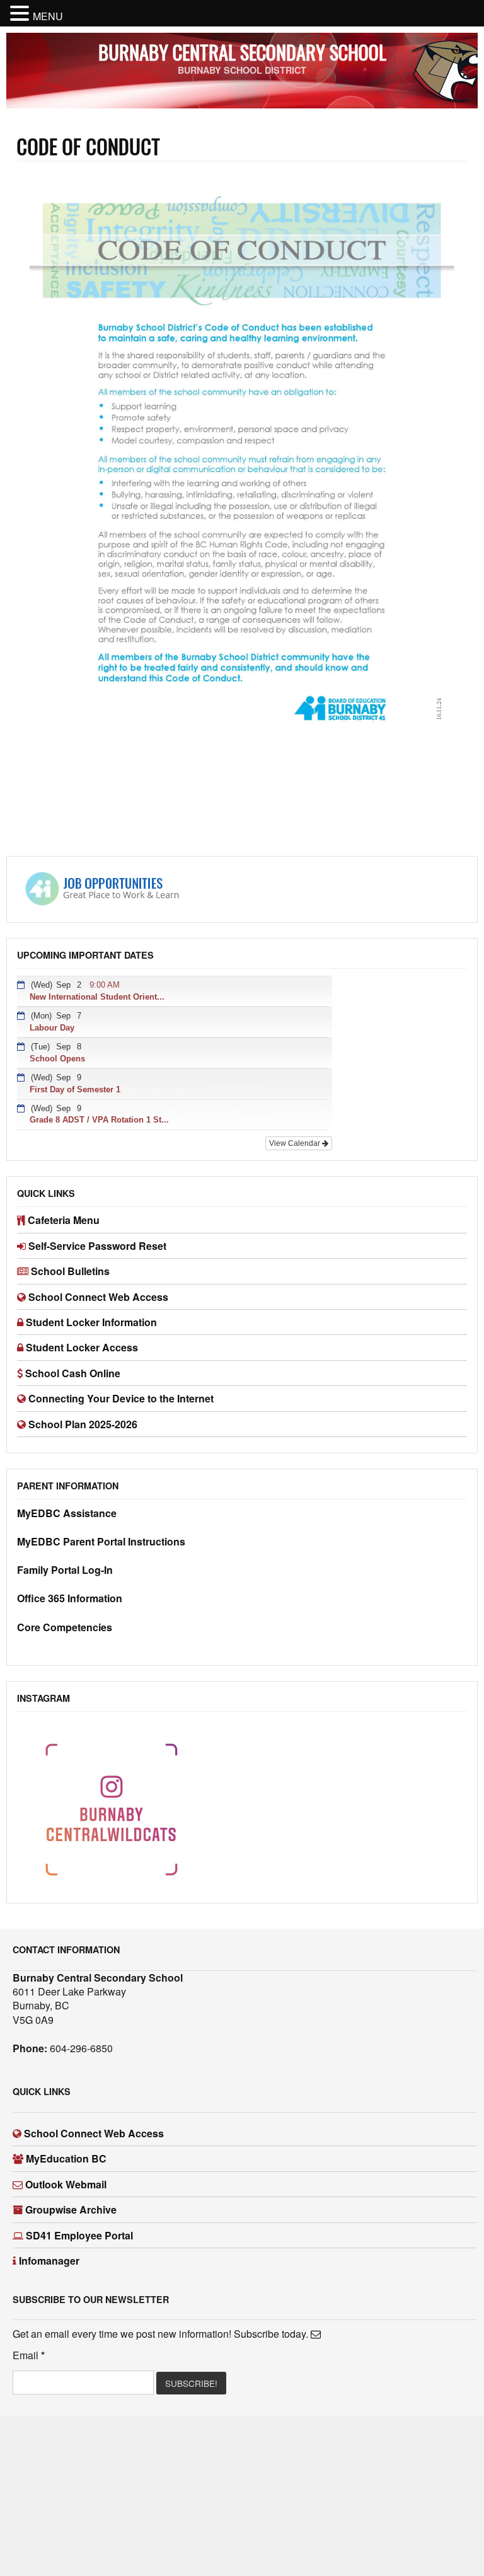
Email (29, 2355)
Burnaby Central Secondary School (242, 52)
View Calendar (296, 1143)
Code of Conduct (88, 146)
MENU (48, 16)
